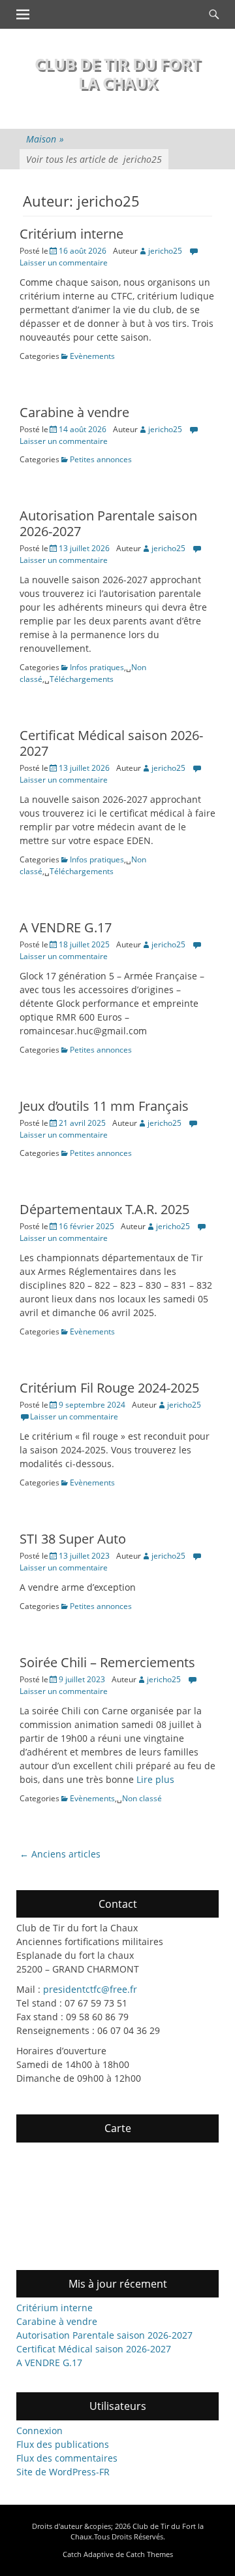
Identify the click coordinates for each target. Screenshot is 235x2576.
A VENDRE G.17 (66, 927)
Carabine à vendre (74, 412)
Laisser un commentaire (74, 1416)
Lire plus (155, 1779)
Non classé (142, 1798)
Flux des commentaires (67, 2458)
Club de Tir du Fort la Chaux (117, 73)
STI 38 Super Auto (73, 1539)
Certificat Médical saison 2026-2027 (111, 743)
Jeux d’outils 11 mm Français (104, 1106)
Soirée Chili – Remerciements (107, 1662)
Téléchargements (82, 679)
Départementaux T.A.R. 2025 (104, 1209)
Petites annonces (101, 459)
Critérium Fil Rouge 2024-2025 (109, 1388)
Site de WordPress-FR (63, 2472)
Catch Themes (149, 2554)
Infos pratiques (97, 667)
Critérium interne (71, 234)
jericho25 (165, 251)
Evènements (92, 356)
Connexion (39, 2431)
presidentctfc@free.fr (90, 1989)
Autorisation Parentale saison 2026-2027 (108, 523)
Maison (45, 139)
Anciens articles (60, 1854)
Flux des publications (63, 2444)
